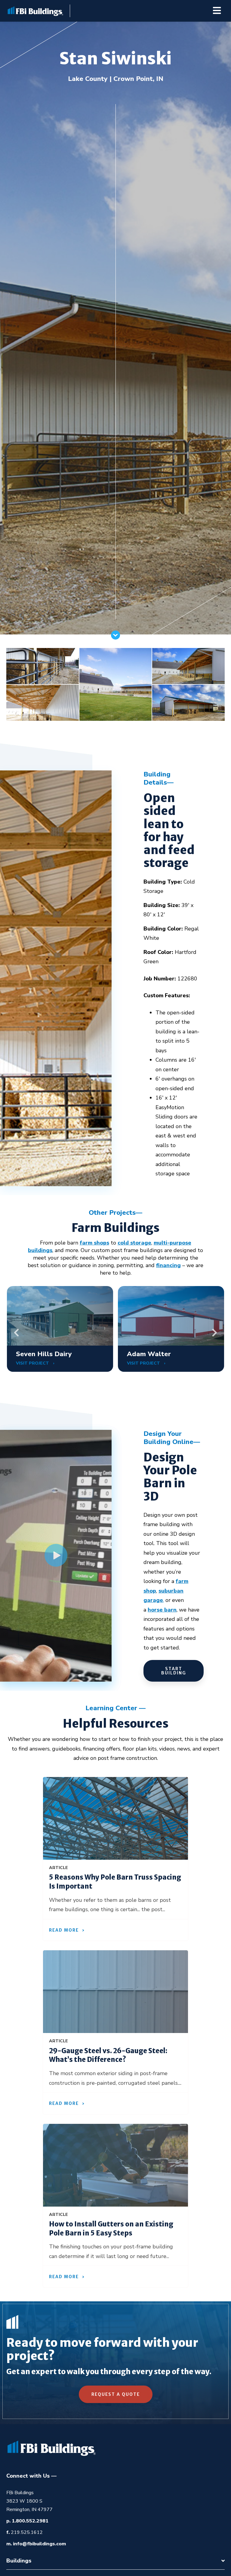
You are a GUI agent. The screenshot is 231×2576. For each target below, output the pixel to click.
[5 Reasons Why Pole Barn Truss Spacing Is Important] (115, 1818)
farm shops (94, 1243)
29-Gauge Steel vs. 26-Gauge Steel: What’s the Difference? (108, 2055)
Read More (64, 1930)
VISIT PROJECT (33, 1363)
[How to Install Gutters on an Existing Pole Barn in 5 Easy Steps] (115, 2165)
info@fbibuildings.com (39, 2544)
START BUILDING (174, 1671)
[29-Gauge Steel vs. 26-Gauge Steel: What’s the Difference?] (115, 1992)
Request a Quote (116, 2394)
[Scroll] (115, 638)
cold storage (134, 1243)
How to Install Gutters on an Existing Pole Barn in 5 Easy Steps (111, 2229)
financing (168, 1265)
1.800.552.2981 (30, 2521)
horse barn (162, 1610)
